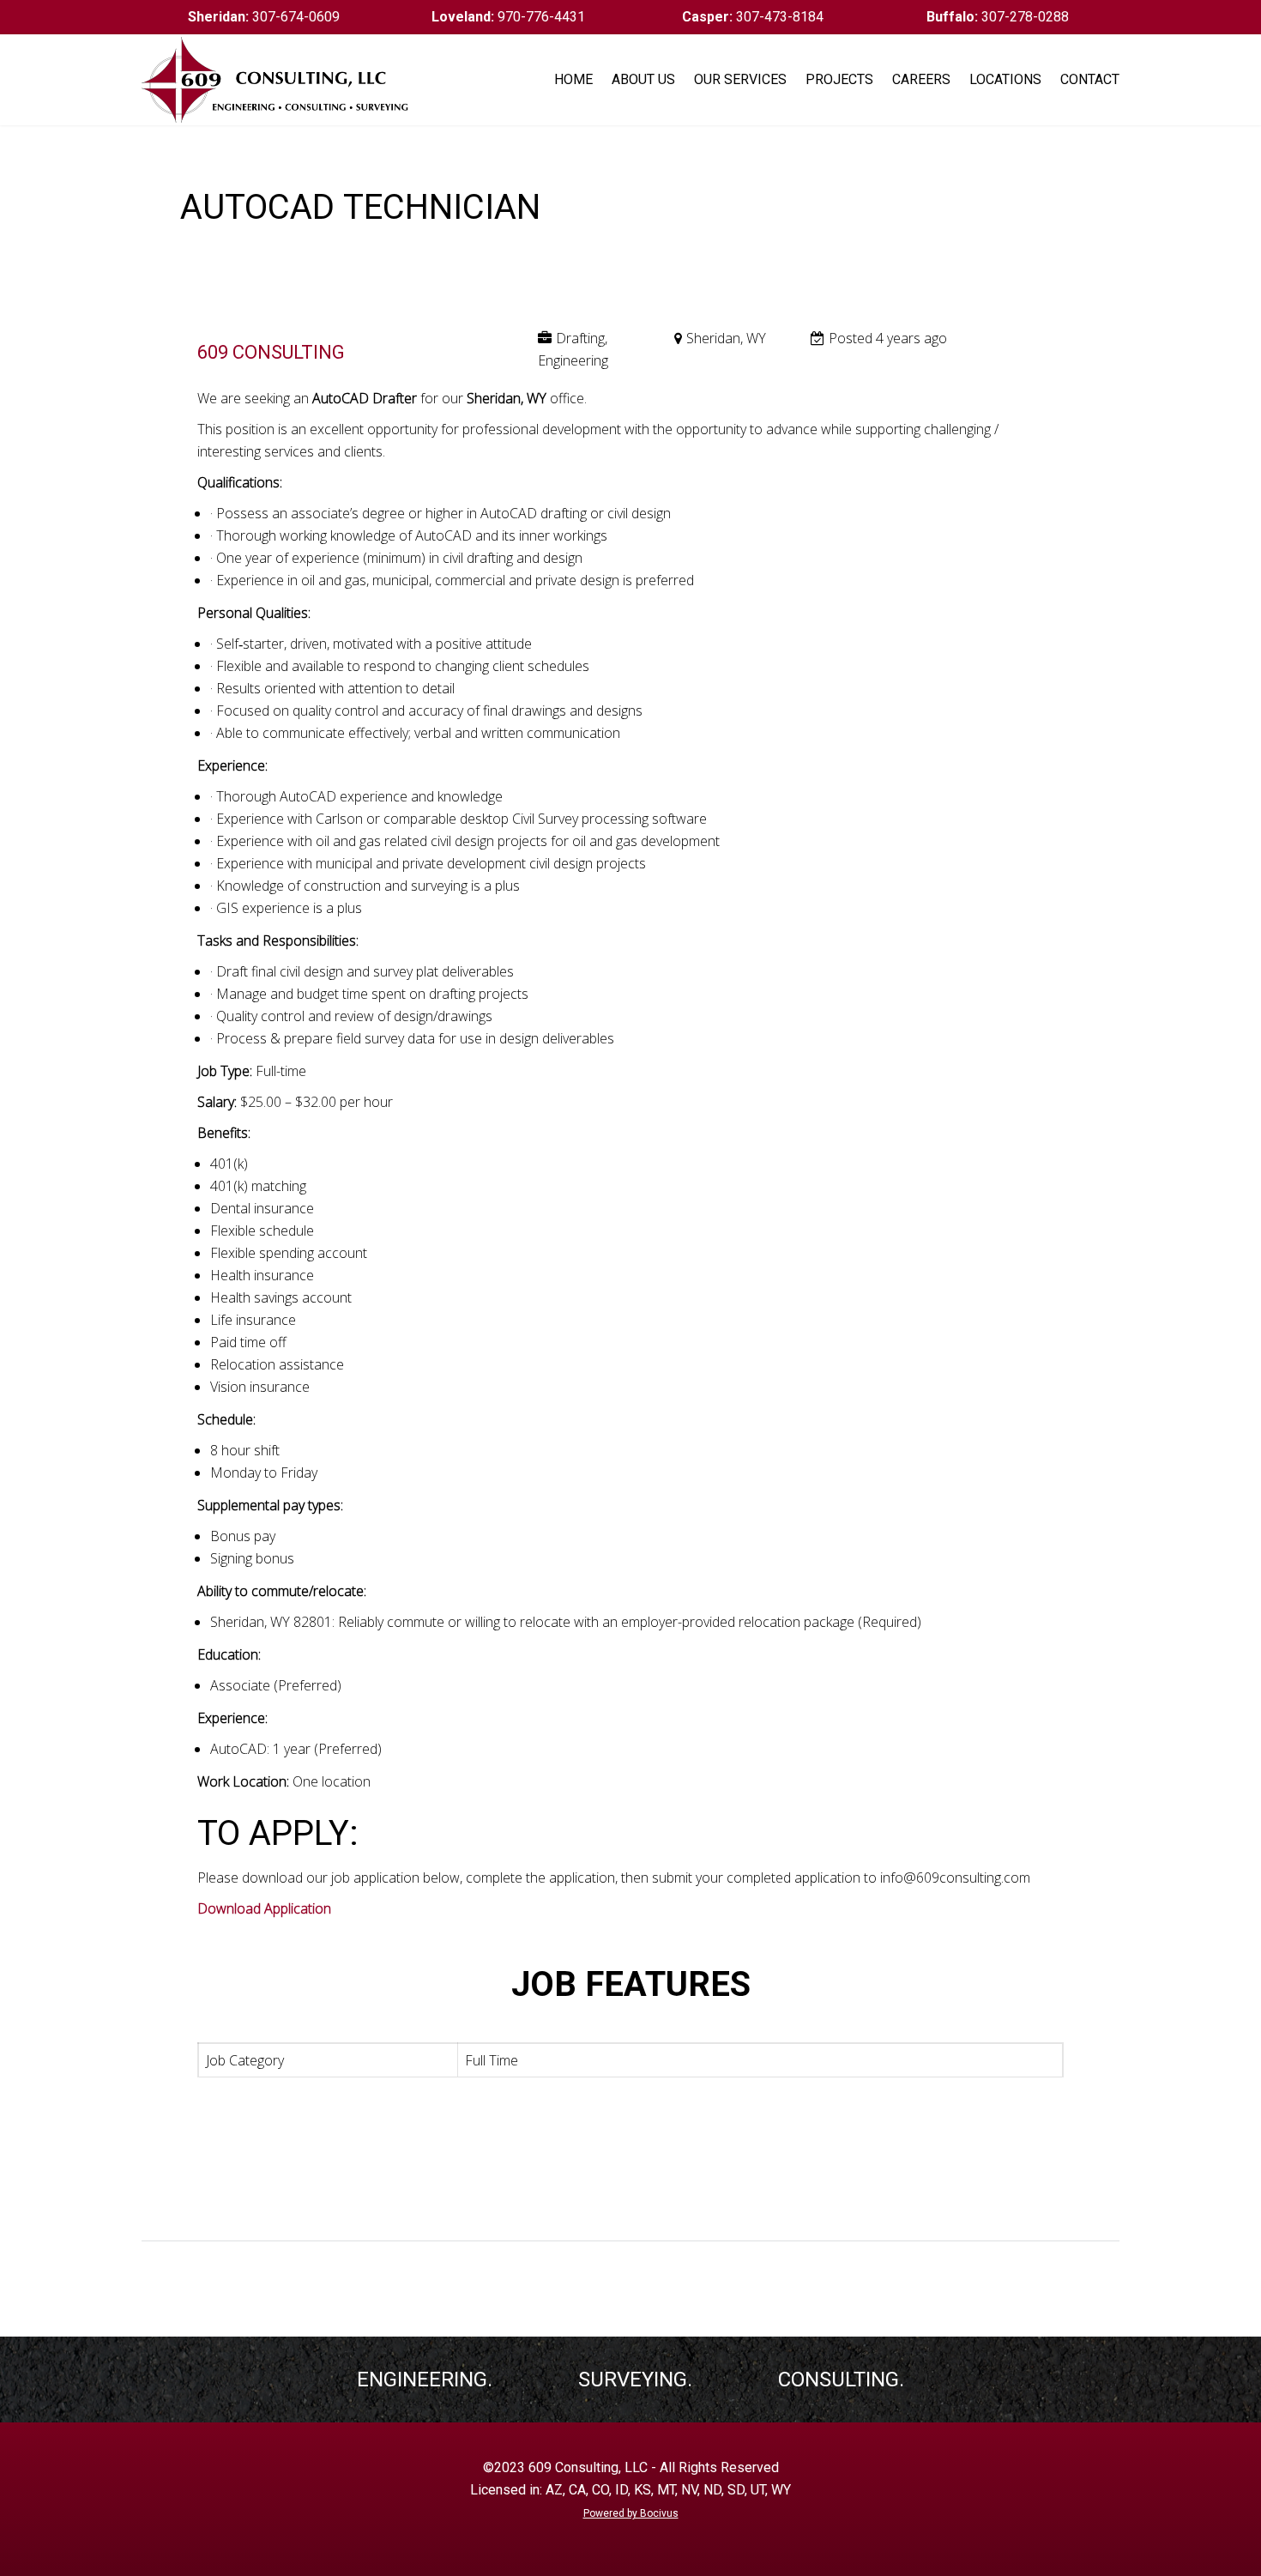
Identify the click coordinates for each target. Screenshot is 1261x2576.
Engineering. (425, 2379)
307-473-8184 (753, 17)
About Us (643, 79)
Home (573, 79)
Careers (921, 79)
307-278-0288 (998, 17)
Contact (1090, 79)
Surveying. (635, 2379)
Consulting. (841, 2379)
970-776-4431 (508, 17)
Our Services (740, 79)
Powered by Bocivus (631, 2513)
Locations (1005, 79)
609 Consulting (271, 352)
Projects (839, 79)
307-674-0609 (264, 17)
